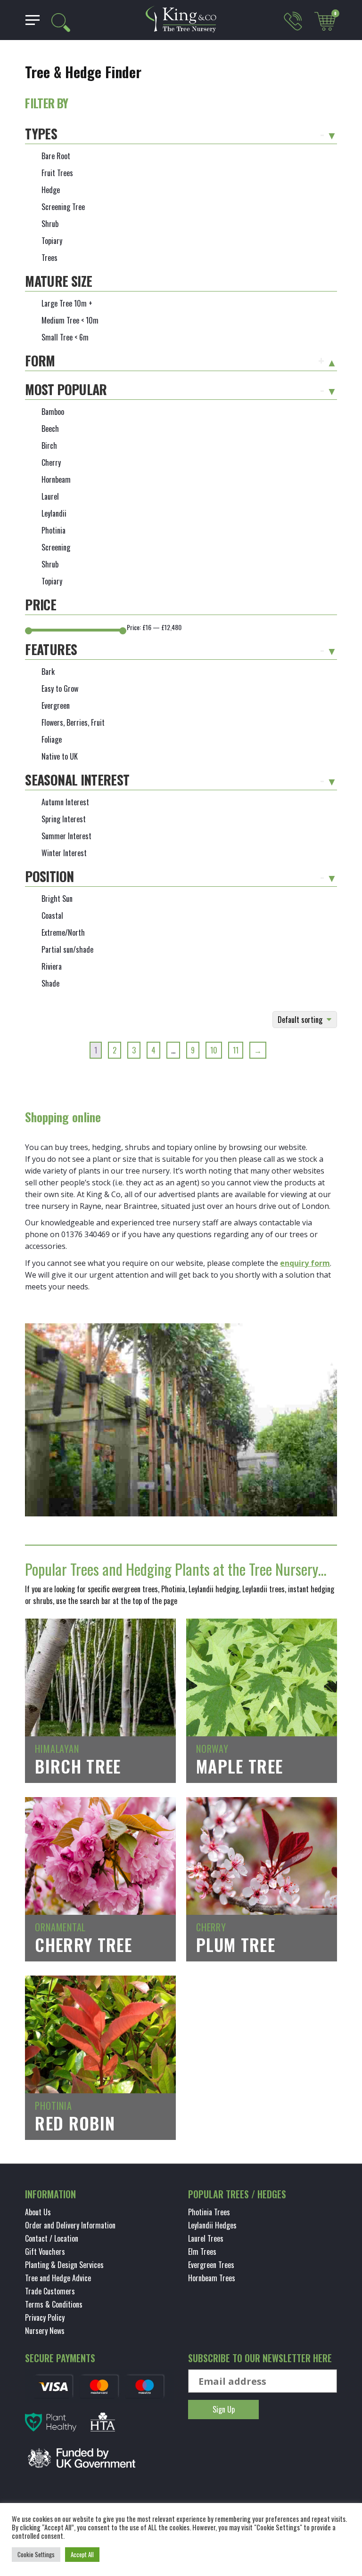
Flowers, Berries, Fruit (73, 722)
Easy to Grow (60, 689)
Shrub (50, 224)
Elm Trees (202, 2252)
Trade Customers (50, 2291)
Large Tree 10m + (67, 303)
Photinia (53, 530)
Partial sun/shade (67, 949)
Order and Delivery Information (70, 2225)
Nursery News (45, 2331)
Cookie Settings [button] (36, 2554)
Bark (48, 672)
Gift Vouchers (45, 2252)
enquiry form (305, 1263)
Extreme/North (63, 932)
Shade (50, 983)
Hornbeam (56, 479)
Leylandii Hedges (212, 2225)
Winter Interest (64, 853)
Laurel (50, 496)
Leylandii (54, 513)
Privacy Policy (45, 2317)
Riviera (52, 966)
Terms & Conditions (54, 2304)
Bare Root (56, 156)
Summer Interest (66, 836)
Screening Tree (63, 207)
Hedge (51, 190)
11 (236, 1050)
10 (214, 1050)
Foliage (52, 739)
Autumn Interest (65, 802)
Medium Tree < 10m (70, 320)
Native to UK (60, 756)
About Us (38, 2212)
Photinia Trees (209, 2212)
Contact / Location (52, 2238)
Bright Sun (57, 899)
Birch (49, 446)
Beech (50, 429)
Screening (56, 547)
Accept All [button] (82, 2554)
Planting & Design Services (64, 2265)
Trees (49, 258)
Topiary (52, 241)
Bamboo (53, 412)
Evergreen (56, 705)
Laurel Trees (206, 2238)
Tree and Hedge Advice (58, 2278)
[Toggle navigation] (29, 20)
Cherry (51, 462)
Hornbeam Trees (212, 2278)
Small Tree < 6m (65, 337)
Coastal (52, 915)
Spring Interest (64, 819)
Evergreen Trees (211, 2265)
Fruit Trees (57, 173)
